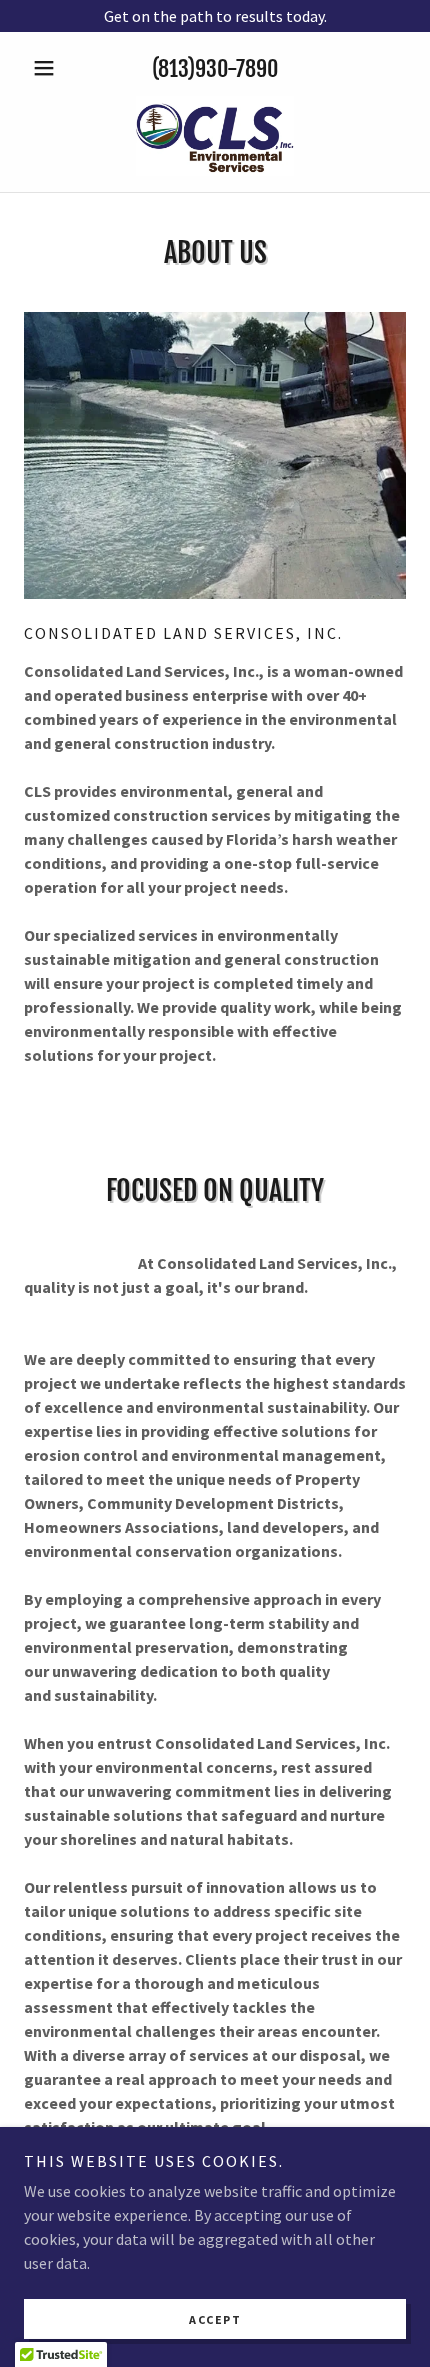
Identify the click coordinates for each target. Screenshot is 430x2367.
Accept (215, 2319)
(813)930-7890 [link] (215, 68)
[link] (214, 136)
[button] (52, 68)
